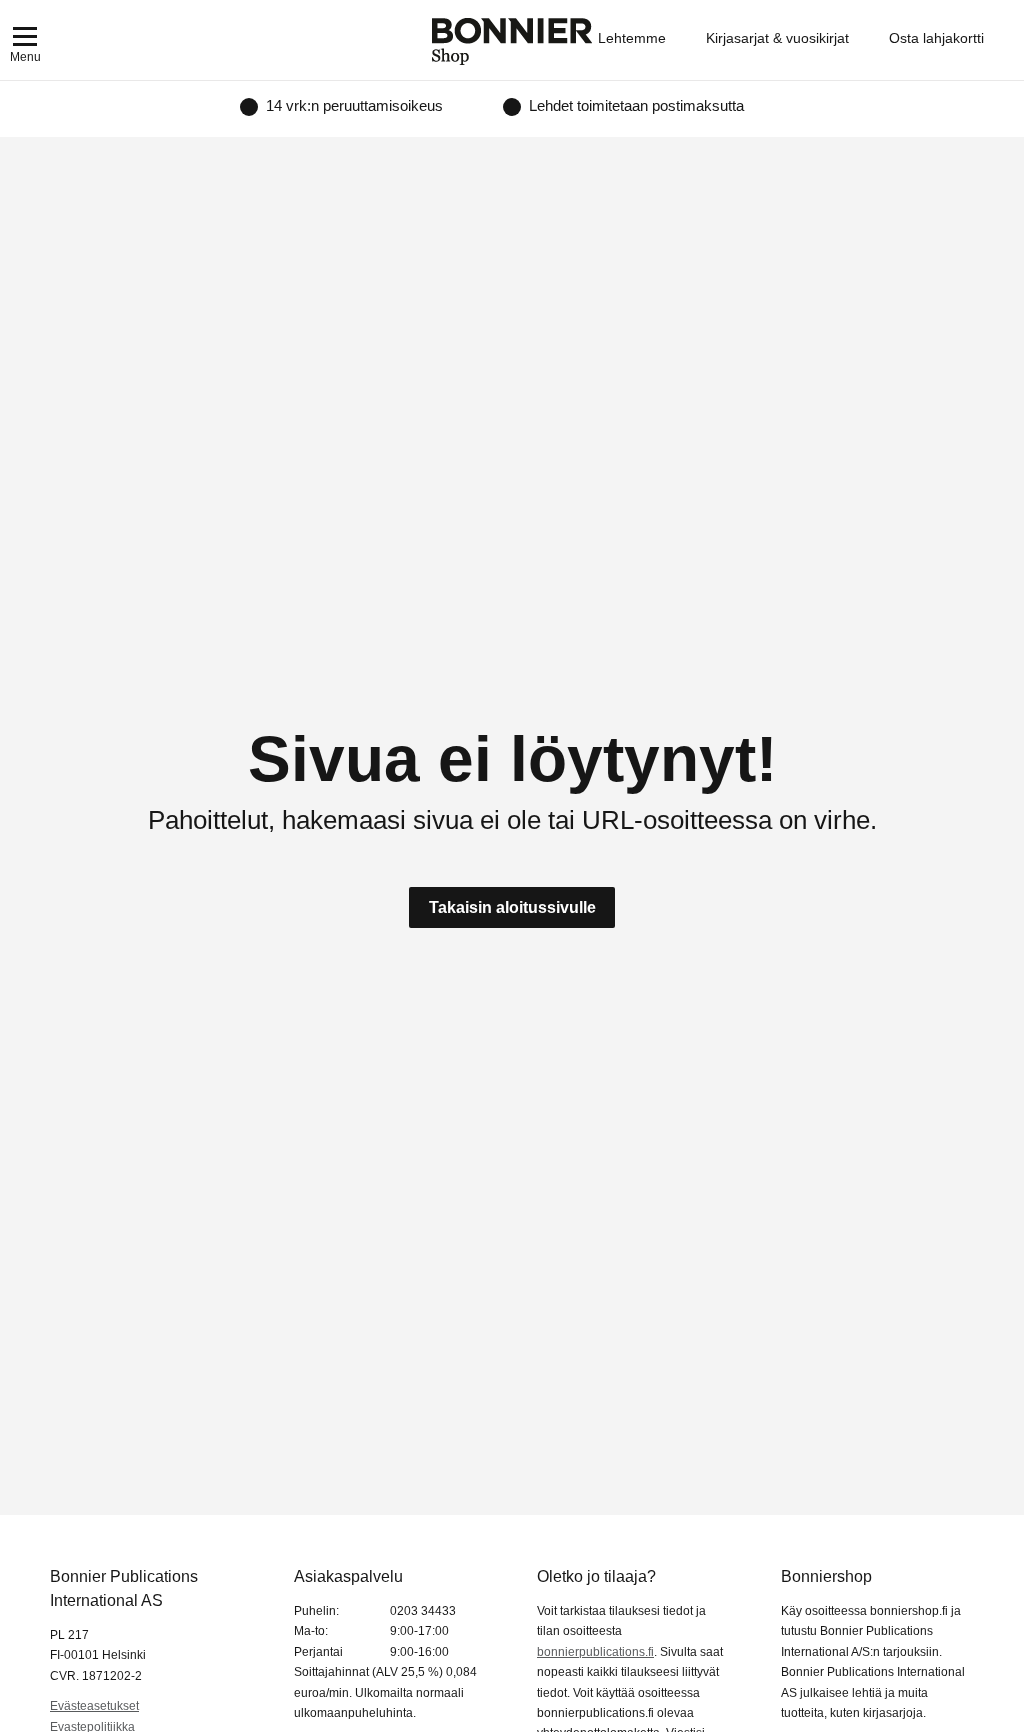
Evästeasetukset (94, 1706)
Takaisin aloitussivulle (512, 907)
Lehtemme (632, 38)
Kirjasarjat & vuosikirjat (777, 38)
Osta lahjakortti (936, 38)
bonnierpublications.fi (595, 1652)
